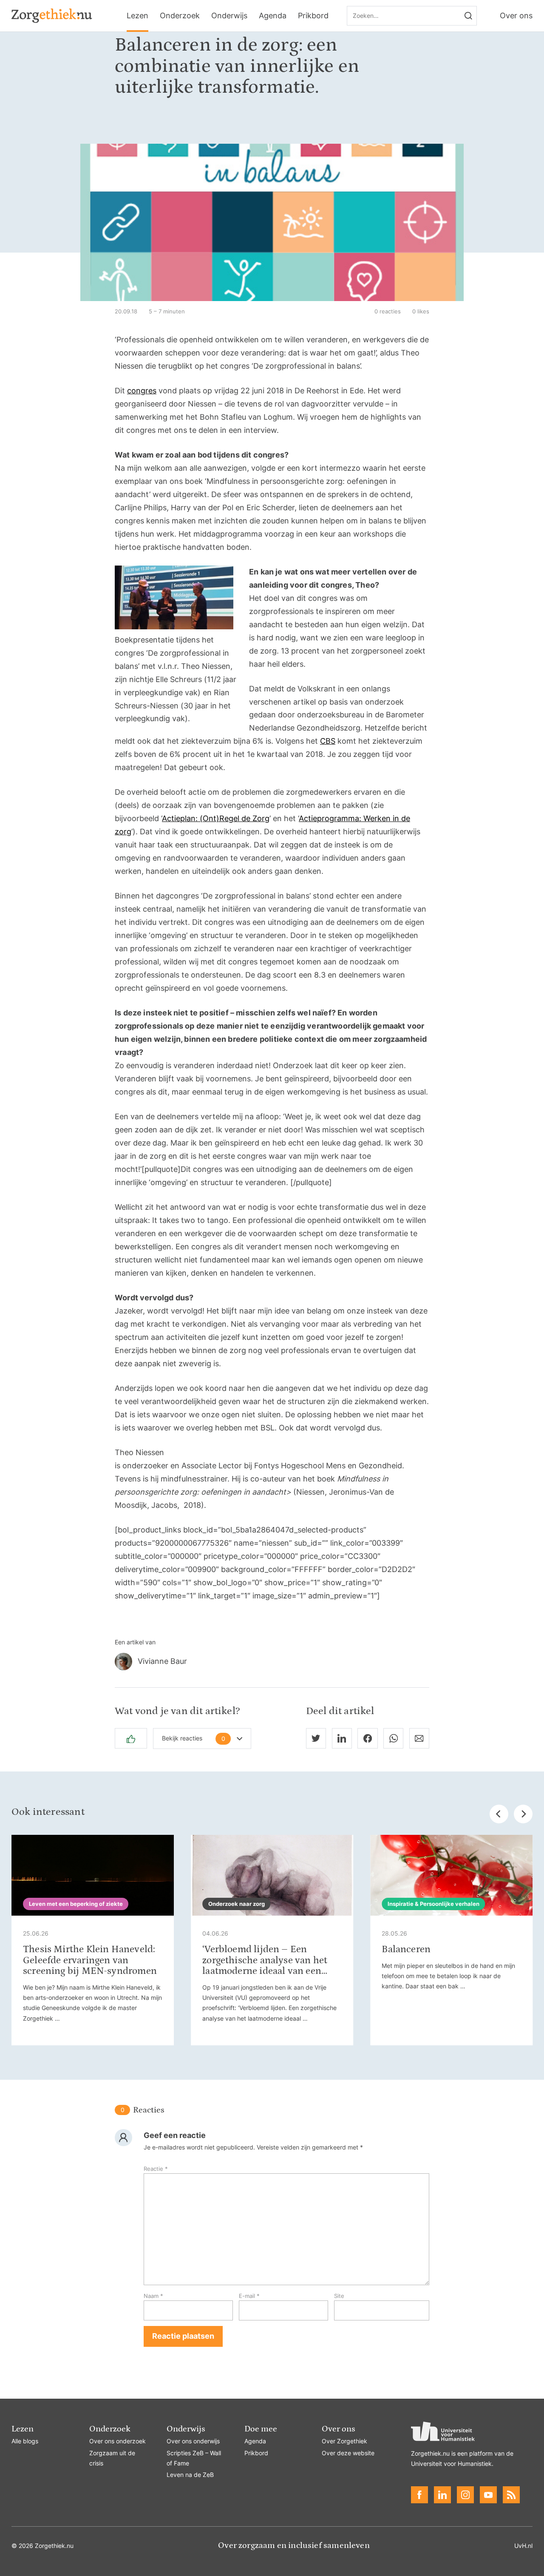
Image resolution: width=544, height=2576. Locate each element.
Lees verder (93, 1940)
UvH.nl (523, 2546)
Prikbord (313, 16)
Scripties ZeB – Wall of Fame (194, 2458)
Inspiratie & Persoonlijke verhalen (433, 1904)
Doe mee (261, 2429)
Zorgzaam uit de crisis (112, 2458)
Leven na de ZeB (190, 2475)
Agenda (273, 16)
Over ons (516, 16)
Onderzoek (180, 16)
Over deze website (348, 2453)
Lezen (137, 16)
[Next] (523, 1814)
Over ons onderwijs (193, 2441)
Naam (153, 2296)
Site (339, 2296)
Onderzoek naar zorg (237, 1904)
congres (142, 391)
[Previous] (499, 1814)
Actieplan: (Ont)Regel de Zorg (216, 818)
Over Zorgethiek (344, 2441)
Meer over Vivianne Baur (272, 1662)
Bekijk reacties (194, 1738)
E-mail (249, 2296)
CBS (328, 741)
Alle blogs (25, 2441)
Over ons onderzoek (118, 2441)
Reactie (156, 2169)
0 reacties (388, 311)
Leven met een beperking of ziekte (76, 1904)
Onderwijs (229, 16)
